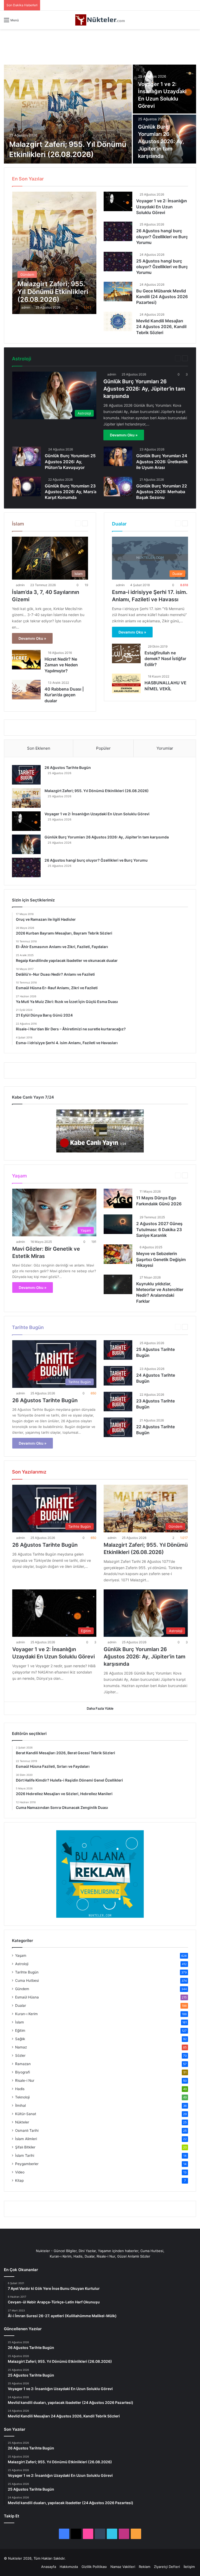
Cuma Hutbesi (95, 178)
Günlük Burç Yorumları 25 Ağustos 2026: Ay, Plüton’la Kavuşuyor (70, 462)
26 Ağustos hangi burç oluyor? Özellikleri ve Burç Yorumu (162, 237)
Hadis (167, 178)
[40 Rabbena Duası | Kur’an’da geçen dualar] (26, 690)
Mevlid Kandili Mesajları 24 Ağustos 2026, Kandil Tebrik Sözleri (161, 327)
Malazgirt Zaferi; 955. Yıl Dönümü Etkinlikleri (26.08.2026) (97, 791)
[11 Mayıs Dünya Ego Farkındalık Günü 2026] (118, 1198)
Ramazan (23, 2064)
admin (26, 307)
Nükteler (22, 2122)
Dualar (21, 2005)
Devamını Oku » (124, 435)
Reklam (145, 2567)
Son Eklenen (39, 748)
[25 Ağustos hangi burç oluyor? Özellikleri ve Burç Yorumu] (118, 262)
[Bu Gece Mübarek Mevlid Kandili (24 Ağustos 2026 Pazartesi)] (118, 292)
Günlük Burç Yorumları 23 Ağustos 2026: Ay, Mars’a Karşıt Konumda (71, 492)
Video (20, 2172)
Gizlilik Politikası (94, 2567)
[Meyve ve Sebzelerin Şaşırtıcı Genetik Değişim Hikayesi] (118, 1254)
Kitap (19, 2180)
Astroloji (164, 358)
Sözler (20, 2055)
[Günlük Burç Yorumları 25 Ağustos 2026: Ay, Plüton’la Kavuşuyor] (27, 456)
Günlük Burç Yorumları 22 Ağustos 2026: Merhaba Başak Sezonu (162, 492)
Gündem (153, 178)
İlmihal (180, 178)
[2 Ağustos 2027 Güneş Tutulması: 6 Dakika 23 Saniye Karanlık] (118, 1224)
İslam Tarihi (25, 2155)
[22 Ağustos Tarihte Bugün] (118, 1427)
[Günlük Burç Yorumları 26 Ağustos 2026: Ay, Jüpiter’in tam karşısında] (26, 844)
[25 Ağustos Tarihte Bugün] (118, 1350)
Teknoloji (22, 2097)
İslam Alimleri (26, 2139)
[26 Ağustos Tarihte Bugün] (26, 775)
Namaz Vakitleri (123, 2567)
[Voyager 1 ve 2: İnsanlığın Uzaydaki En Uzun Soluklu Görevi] (118, 201)
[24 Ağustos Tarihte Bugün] (118, 1376)
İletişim (189, 2567)
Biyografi (74, 178)
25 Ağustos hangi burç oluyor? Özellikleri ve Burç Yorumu (162, 267)
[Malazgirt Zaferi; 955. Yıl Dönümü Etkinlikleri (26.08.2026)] (68, 114)
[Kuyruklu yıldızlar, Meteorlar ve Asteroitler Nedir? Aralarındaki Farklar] (118, 1284)
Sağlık (20, 2039)
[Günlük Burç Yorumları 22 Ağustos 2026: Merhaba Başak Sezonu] (118, 487)
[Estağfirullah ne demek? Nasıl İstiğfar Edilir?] (126, 653)
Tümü (59, 178)
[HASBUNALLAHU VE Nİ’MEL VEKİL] (126, 683)
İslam (20, 2022)
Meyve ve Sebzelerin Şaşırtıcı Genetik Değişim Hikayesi (161, 1259)
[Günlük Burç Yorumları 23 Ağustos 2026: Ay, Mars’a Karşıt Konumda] (27, 487)
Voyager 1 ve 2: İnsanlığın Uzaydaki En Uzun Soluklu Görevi (162, 207)
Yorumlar (165, 748)
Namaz (21, 2047)
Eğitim (114, 178)
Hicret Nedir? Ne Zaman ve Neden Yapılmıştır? (61, 665)
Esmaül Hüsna (132, 178)
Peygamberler (27, 2164)
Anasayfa (49, 2567)
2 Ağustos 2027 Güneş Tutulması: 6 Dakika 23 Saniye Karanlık (159, 1229)
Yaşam (165, 1175)
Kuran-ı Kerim (26, 2014)
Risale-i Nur (25, 2080)
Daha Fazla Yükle (100, 1708)
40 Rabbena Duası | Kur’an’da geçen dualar (64, 695)
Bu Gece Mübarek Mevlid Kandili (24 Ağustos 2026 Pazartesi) (162, 297)
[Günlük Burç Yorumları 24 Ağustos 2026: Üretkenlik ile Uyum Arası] (118, 456)
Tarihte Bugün (27, 1972)
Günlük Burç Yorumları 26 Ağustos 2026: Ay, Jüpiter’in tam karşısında (161, 141)
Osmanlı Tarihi (27, 2130)
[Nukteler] (100, 20)
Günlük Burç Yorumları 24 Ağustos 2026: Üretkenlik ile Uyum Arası (162, 462)
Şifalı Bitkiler (25, 2147)
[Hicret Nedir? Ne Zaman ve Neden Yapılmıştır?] (26, 660)
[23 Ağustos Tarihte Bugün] (118, 1402)
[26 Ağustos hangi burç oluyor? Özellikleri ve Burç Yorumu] (118, 231)
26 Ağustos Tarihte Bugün (68, 767)
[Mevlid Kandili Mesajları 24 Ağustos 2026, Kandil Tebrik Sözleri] (118, 321)
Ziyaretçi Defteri (167, 2567)
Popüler (103, 748)
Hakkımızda (69, 2567)
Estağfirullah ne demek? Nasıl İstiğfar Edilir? (165, 659)
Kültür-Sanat (26, 2114)
